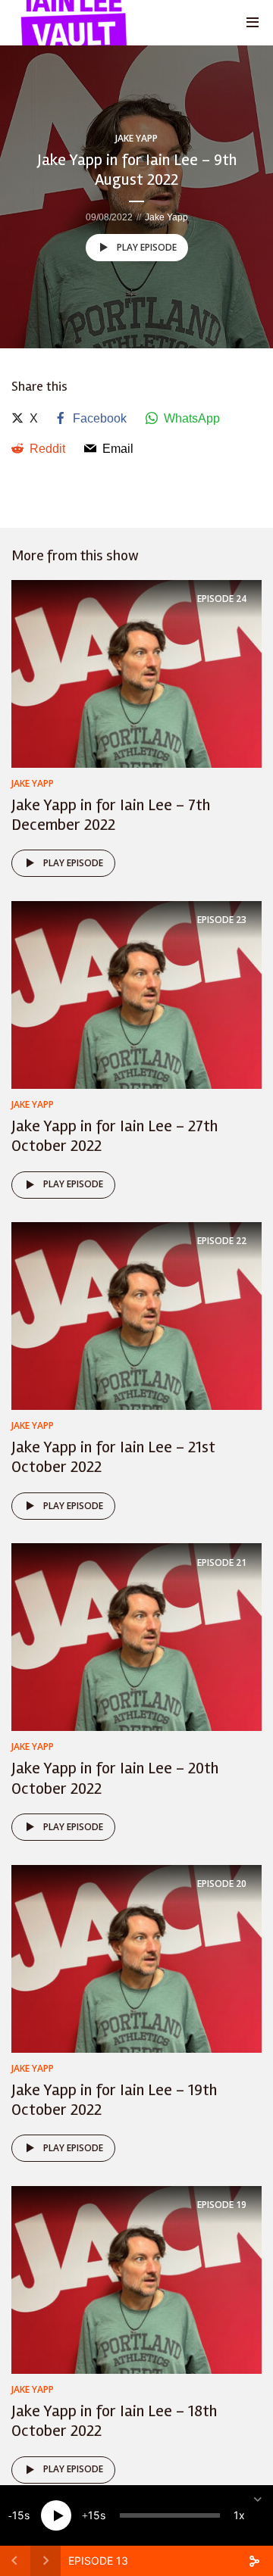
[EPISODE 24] (136, 673)
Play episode (147, 247)
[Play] (56, 2515)
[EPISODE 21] (136, 1637)
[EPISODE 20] (136, 1958)
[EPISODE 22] (136, 1315)
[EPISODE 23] (136, 994)
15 (18, 2515)
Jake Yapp (136, 138)
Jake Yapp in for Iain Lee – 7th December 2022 (111, 815)
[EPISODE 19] (136, 2279)
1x (239, 2515)
